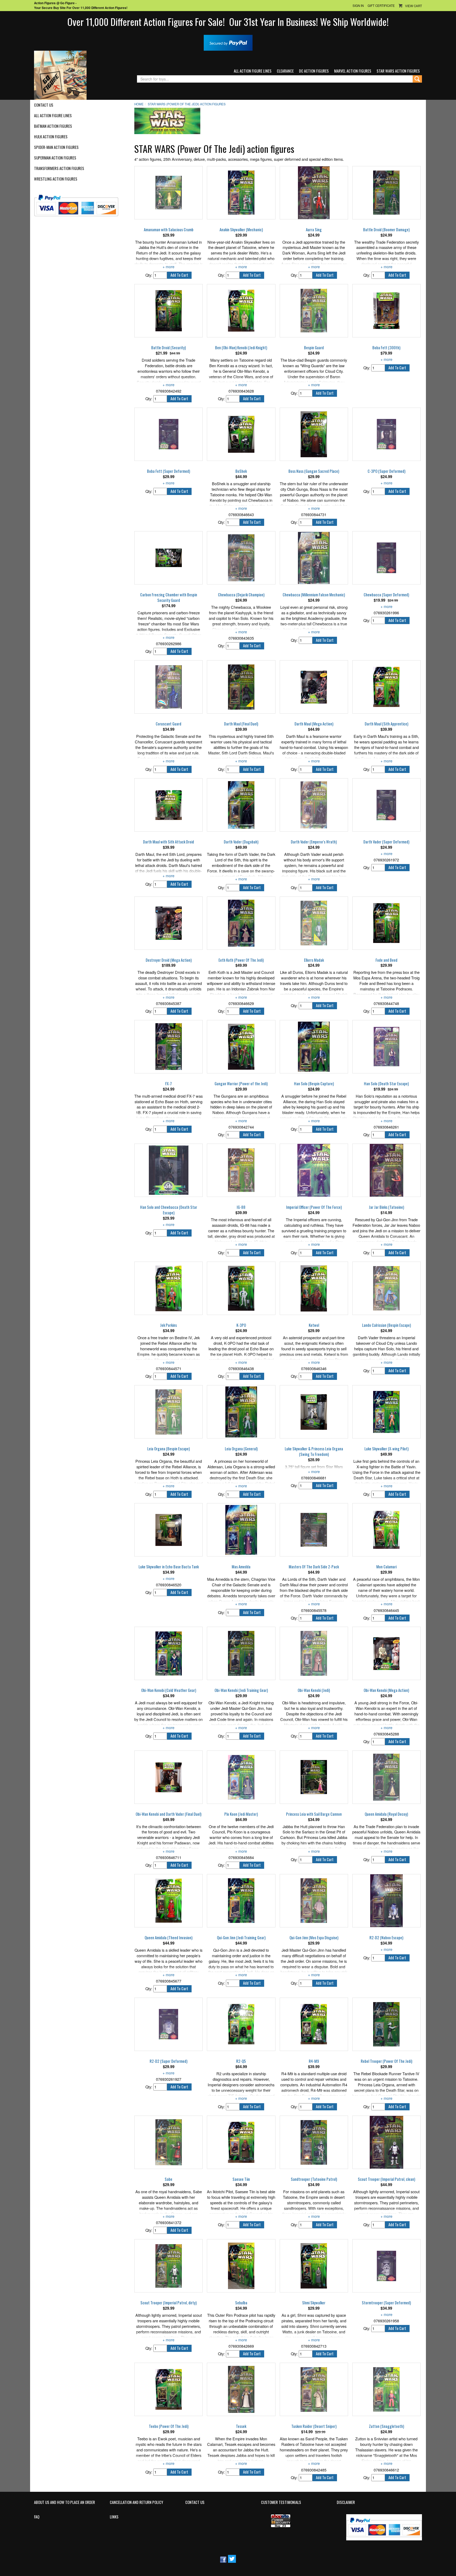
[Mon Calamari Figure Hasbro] (386, 1530)
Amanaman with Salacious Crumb (169, 230)
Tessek (241, 2426)
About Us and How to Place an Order (65, 2502)
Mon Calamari (386, 1567)
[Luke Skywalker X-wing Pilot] (386, 1412)
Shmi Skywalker (314, 2303)
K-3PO (241, 1325)
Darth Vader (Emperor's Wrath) (314, 842)
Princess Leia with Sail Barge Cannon (314, 1814)
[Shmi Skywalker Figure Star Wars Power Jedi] (314, 2266)
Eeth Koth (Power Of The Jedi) (241, 960)
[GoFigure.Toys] (60, 75)
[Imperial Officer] (314, 1170)
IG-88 (241, 1207)
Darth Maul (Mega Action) (314, 724)
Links (114, 2517)
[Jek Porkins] (168, 1288)
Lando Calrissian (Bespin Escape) (386, 1325)
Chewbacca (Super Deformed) (386, 595)
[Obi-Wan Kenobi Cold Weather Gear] (168, 1653)
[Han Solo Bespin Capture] (314, 1047)
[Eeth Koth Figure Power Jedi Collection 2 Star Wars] (241, 923)
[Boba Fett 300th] (386, 311)
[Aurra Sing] (314, 193)
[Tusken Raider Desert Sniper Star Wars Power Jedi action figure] (314, 2389)
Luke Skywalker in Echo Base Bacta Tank (169, 1567)
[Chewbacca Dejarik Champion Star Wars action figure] (241, 558)
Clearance (285, 71)
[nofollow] (80, 203)
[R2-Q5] (241, 2024)
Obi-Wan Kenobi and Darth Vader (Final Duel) (168, 1814)
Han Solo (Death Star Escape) (386, 1084)
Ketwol (314, 1325)
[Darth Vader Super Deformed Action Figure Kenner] (386, 805)
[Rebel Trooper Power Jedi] (386, 2024)
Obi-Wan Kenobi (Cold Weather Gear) (169, 1690)
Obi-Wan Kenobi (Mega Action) (386, 1690)
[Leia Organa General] (241, 1412)
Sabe (168, 2179)
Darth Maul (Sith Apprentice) (386, 724)
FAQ (37, 2517)
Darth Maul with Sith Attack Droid (168, 842)
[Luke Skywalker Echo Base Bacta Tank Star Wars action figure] (168, 1530)
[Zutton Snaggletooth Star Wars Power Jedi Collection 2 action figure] (386, 2389)
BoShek (241, 471)
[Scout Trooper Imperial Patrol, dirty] (168, 2266)
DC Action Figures (314, 71)
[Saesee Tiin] (241, 2142)
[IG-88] (241, 1170)
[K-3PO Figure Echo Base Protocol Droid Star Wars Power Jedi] (241, 1288)
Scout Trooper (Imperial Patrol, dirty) (168, 2303)
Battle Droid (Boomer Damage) (386, 230)
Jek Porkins (168, 1325)
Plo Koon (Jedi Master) (241, 1814)
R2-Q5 (241, 2061)
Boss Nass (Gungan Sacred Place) (314, 471)
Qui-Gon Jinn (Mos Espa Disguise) (314, 1938)
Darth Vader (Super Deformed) (386, 842)
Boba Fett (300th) (386, 348)
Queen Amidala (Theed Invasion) (168, 1938)
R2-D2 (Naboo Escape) (386, 1938)
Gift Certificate (381, 6)
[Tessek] (241, 2389)
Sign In (358, 6)
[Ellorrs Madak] (314, 923)
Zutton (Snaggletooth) (386, 2426)
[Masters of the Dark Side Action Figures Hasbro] (314, 1530)
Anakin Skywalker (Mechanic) (241, 230)
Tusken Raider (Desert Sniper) (314, 2426)
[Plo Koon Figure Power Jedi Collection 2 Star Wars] (241, 1777)
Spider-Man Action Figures (56, 147)
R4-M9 (314, 2061)
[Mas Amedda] (241, 1530)
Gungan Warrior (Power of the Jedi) (241, 1084)
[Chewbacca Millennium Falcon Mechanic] (314, 558)
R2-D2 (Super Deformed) (168, 2061)
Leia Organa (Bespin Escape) (168, 1449)
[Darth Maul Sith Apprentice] (386, 687)
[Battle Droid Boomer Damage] (386, 193)
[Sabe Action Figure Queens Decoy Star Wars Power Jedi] (168, 2142)
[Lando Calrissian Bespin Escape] (386, 1288)
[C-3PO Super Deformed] (386, 434)
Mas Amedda (241, 1567)
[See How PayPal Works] (228, 42)
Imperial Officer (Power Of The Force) (314, 1207)
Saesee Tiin (241, 2179)
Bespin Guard (314, 348)
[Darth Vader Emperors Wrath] (314, 805)
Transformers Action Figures (59, 168)
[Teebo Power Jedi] (168, 2389)
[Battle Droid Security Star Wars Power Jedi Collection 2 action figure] (168, 311)
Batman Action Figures (53, 126)
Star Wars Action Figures (398, 71)
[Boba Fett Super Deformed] (168, 434)
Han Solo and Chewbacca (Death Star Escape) (169, 1210)
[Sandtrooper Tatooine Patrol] (314, 2142)
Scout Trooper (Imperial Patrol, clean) (386, 2179)
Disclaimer (346, 2502)
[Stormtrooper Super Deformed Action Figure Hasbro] (386, 2266)
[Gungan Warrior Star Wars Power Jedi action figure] (241, 1047)
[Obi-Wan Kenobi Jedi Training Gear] (241, 1653)
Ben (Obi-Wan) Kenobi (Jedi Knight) (241, 348)
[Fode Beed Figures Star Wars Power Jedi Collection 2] (386, 923)
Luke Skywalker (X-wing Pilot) (386, 1449)
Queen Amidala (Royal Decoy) (386, 1814)
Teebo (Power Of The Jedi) (169, 2426)
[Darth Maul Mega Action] (314, 687)
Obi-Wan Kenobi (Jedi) (314, 1690)
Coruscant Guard (168, 724)
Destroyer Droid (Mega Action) (169, 960)
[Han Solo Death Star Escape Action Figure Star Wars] (386, 1047)
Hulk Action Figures (51, 137)
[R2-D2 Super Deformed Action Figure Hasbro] (168, 2024)
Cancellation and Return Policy (136, 2502)
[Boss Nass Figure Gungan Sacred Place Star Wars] (314, 434)
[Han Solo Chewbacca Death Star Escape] (168, 1170)
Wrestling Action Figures (56, 179)
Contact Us (44, 105)
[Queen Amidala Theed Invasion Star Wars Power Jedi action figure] (168, 1901)
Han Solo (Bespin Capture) (314, 1084)
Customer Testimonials (281, 2502)
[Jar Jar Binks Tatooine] (386, 1170)
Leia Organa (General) (241, 1449)
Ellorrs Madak (314, 960)
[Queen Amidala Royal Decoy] (386, 1777)
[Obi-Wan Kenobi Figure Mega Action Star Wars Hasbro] (386, 1653)
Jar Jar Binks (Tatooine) (386, 1207)
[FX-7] (168, 1047)
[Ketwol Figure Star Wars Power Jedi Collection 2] (314, 1288)
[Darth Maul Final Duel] (241, 687)
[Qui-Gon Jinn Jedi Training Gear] (241, 1901)
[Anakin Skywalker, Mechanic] (241, 193)
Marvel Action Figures (353, 71)
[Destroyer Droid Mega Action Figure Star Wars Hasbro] (168, 923)
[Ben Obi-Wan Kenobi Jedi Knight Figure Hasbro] (241, 311)
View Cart (414, 6)
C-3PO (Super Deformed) (386, 471)
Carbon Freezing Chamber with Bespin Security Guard (169, 598)
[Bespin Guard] (314, 311)
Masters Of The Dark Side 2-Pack (314, 1567)
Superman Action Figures (55, 158)
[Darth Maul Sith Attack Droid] (168, 805)
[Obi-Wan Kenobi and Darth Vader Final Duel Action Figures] (168, 1777)
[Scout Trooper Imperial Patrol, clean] (386, 2142)
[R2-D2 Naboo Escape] (386, 1901)
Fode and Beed (386, 960)
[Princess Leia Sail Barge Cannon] (314, 1777)
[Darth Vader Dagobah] (241, 805)
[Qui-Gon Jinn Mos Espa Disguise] (314, 1901)
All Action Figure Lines (253, 71)
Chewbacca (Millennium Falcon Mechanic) (314, 595)
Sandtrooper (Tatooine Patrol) (314, 2179)
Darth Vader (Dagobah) (241, 842)
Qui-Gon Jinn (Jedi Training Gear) (241, 1938)
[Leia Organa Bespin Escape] (168, 1412)
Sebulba (241, 2303)
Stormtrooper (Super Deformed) (386, 2303)
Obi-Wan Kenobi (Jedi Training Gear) (241, 1690)
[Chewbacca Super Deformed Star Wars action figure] (386, 558)
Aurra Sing (314, 230)
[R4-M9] (314, 2024)
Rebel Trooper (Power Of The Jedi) (386, 2061)
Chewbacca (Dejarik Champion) (241, 595)
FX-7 (168, 1084)
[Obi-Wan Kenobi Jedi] (314, 1653)
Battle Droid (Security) (168, 348)
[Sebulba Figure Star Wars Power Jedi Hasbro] (241, 2266)
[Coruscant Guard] (168, 687)
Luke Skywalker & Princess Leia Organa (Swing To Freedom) (314, 1452)
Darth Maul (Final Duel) (241, 724)
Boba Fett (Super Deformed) (168, 471)
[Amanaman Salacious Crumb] (168, 193)
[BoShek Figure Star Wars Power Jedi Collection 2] (241, 434)
